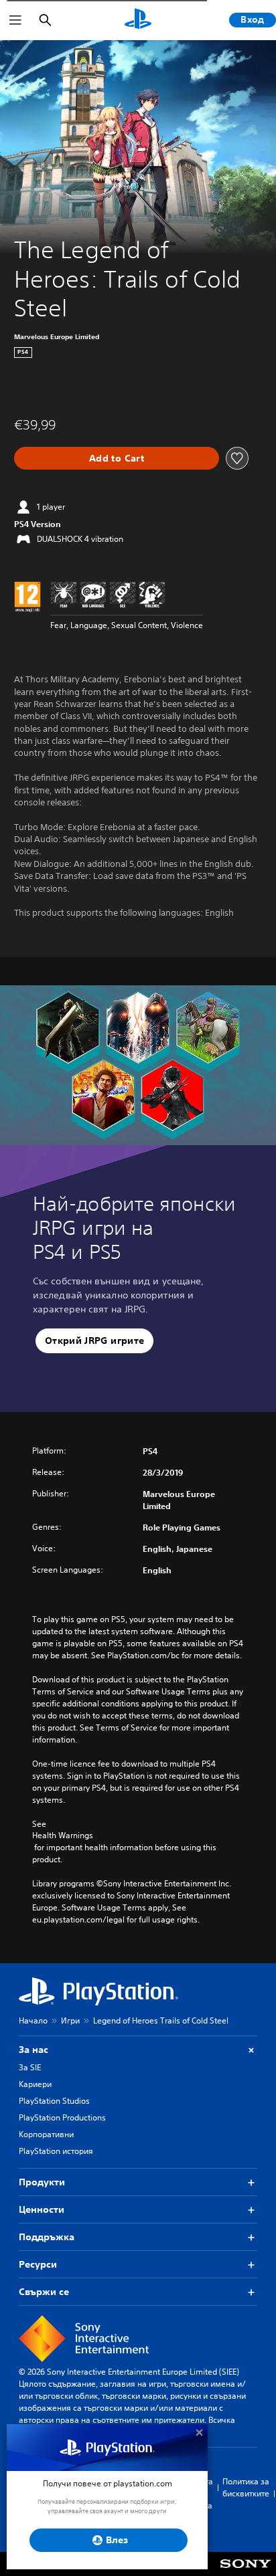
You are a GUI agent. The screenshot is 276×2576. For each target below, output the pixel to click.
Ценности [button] (42, 2209)
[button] (94, 1341)
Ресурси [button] (38, 2264)
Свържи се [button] (44, 2292)
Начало (33, 2020)
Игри (70, 2020)
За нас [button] (33, 2050)
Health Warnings (63, 1836)
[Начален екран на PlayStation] (138, 20)
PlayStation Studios (54, 2101)
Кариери (35, 2084)
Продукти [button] (42, 2182)
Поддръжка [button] (47, 2237)
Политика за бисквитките (246, 2487)
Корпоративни (46, 2134)
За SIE (30, 2067)
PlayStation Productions (62, 2117)
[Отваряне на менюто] (15, 20)
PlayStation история (56, 2151)
